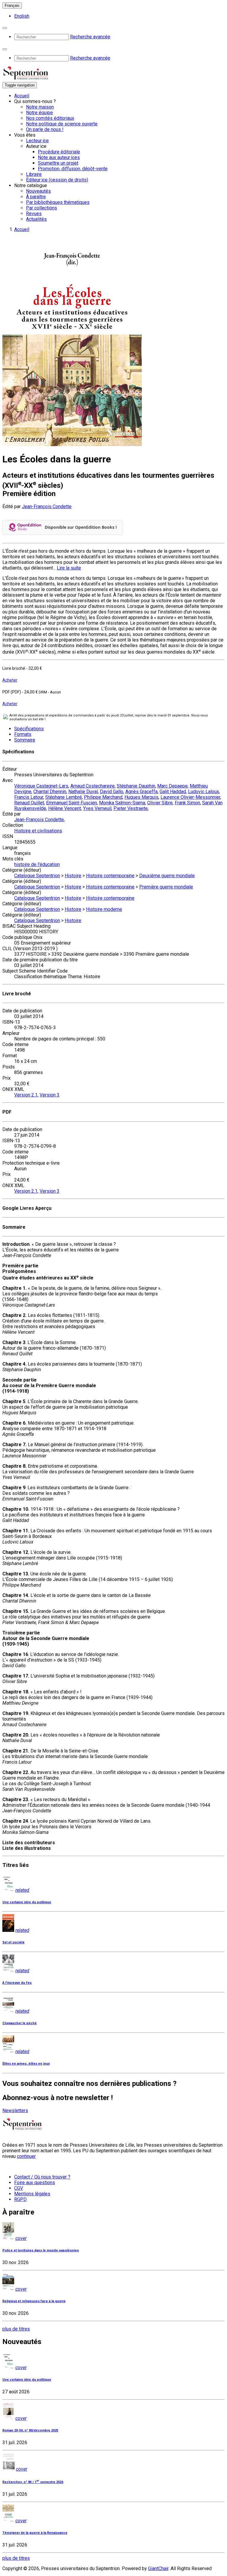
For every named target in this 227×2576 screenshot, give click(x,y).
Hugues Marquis (141, 797)
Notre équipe (39, 113)
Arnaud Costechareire (93, 786)
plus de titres (16, 2329)
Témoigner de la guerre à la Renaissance (35, 2533)
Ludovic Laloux (204, 792)
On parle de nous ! (45, 129)
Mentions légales (32, 2194)
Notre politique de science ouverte (62, 124)
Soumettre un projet (58, 163)
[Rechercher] (5, 28)
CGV (19, 2188)
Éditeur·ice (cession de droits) (57, 180)
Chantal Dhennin (50, 792)
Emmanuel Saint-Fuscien (72, 803)
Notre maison (40, 107)
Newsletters (15, 2111)
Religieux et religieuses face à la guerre (34, 2301)
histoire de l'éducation (37, 864)
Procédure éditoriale (59, 152)
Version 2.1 (26, 1095)
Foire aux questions (35, 2183)
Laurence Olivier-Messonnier (190, 797)
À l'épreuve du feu (17, 1983)
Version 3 (50, 1095)
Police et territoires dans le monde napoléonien (41, 2250)
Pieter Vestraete (131, 808)
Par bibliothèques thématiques (58, 202)
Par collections (42, 208)
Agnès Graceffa (141, 792)
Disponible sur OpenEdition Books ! (81, 527)
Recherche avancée (90, 37)
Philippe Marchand (103, 797)
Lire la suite (69, 568)
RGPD (20, 2199)
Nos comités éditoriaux (50, 118)
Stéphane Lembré (64, 797)
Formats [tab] (23, 734)
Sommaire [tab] (25, 740)
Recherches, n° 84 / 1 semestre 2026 (33, 2482)
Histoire (73, 876)
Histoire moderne (104, 909)
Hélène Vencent (65, 808)
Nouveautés (38, 191)
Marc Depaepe (172, 786)
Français (12, 5)
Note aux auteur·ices (59, 157)
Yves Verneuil (97, 808)
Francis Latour (29, 797)
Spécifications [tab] (29, 729)
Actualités (36, 219)
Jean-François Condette (47, 506)
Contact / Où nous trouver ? (42, 2177)
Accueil (22, 96)
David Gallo (112, 792)
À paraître (36, 197)
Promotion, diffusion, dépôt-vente (73, 169)
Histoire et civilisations (38, 831)
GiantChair (158, 2568)
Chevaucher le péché (20, 2023)
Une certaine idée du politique (27, 1902)
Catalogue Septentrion (37, 876)
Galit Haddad (173, 792)
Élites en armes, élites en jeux (26, 2064)
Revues (34, 213)
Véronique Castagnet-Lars (41, 786)
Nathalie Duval (83, 792)
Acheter (10, 680)
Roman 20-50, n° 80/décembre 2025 (30, 2430)
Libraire (34, 174)
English (22, 16)
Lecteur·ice (37, 141)
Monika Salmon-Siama (122, 803)
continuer (26, 2156)
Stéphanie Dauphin (136, 786)
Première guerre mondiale (166, 887)
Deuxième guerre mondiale (167, 876)
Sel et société (13, 1942)
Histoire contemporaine (110, 876)
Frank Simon (187, 803)
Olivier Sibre (160, 803)
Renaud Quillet (29, 803)
